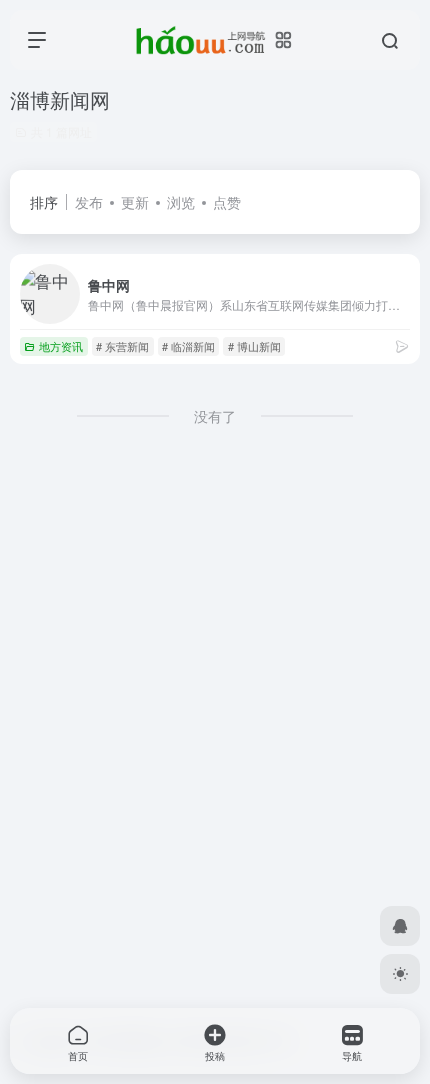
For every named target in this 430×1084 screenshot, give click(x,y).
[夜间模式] (400, 974)
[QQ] (400, 926)
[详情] (402, 345)
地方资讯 (61, 346)
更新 (135, 202)
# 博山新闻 (254, 346)
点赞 (227, 202)
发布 (89, 202)
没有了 (215, 416)
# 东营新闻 (122, 346)
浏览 (181, 202)
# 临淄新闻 (188, 346)
